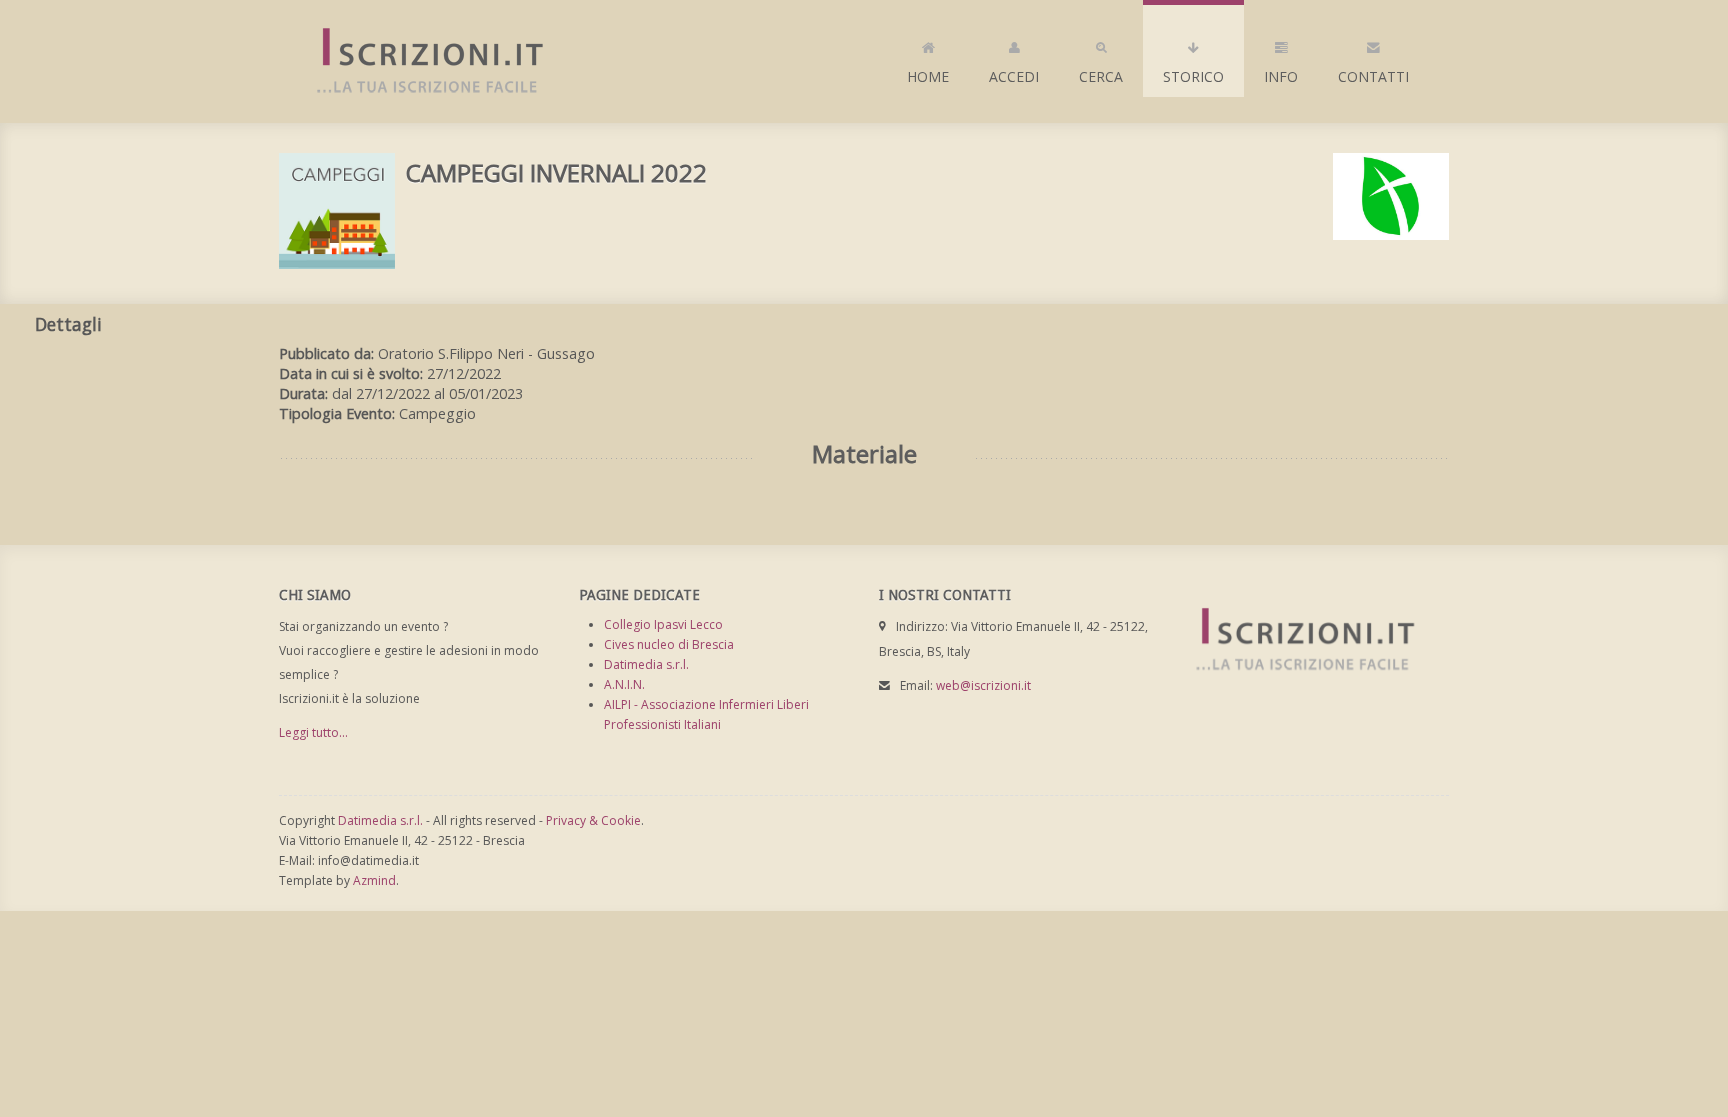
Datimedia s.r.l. (646, 664)
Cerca (1101, 76)
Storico (1193, 76)
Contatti (1373, 76)
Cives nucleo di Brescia (669, 644)
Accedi (1014, 76)
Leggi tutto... (313, 732)
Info (1281, 76)
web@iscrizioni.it (983, 685)
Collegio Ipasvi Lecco (663, 624)
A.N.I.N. (624, 684)
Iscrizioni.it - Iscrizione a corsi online (419, 61)
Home (928, 76)
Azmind (374, 880)
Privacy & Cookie (593, 820)
